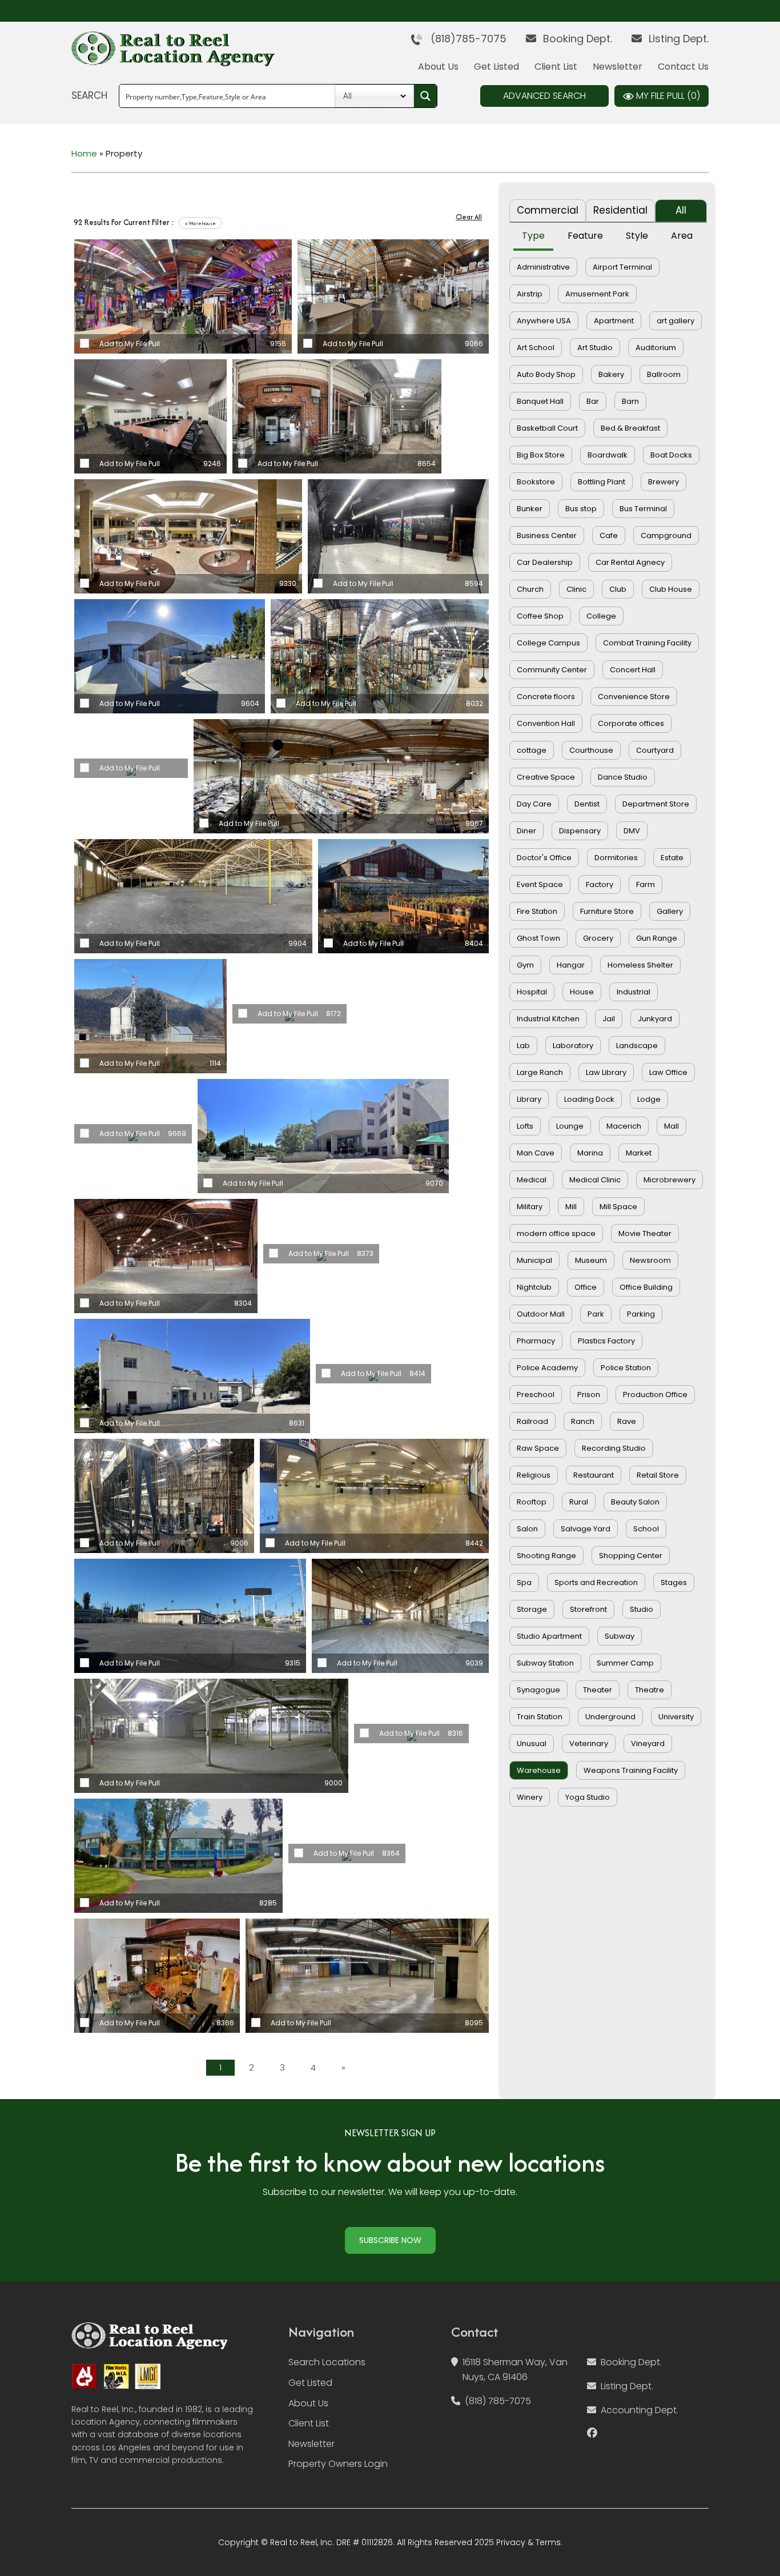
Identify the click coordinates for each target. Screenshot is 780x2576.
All (681, 210)
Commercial (548, 210)
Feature (585, 236)
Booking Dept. (576, 39)
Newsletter (618, 67)
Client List (556, 67)
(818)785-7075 (464, 39)
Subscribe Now (390, 2240)
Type (533, 236)
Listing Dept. (677, 39)
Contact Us (683, 67)
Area (682, 236)
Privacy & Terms (528, 2542)
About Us (438, 67)
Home (84, 153)
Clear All (469, 217)
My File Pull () (667, 96)
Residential (620, 210)
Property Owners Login (338, 2464)
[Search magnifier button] (425, 96)
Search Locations (327, 2362)
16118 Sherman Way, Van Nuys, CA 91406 (515, 2370)
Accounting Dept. (640, 2410)
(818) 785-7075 (498, 2401)
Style (637, 236)
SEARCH (89, 95)
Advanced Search (544, 96)
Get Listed (496, 67)
